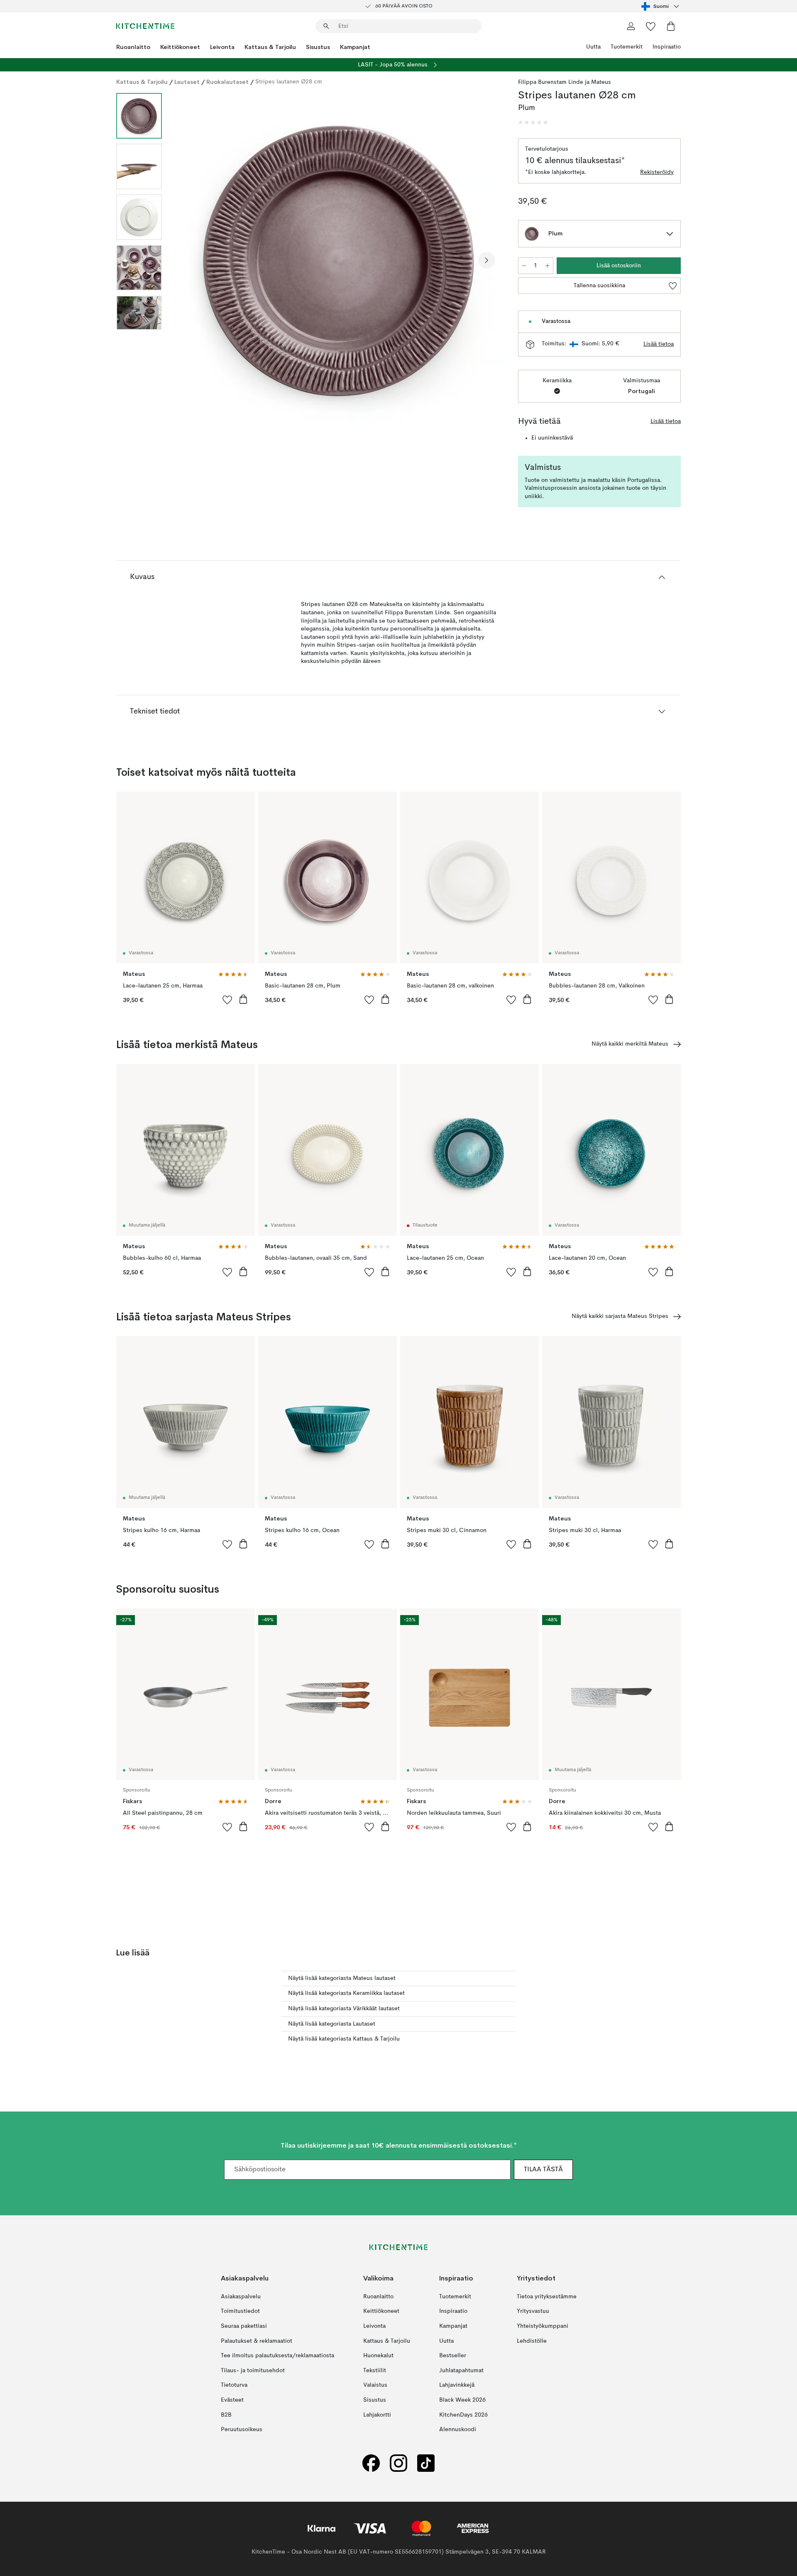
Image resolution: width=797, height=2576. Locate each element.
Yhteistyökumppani (543, 2326)
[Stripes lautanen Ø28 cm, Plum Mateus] (338, 259)
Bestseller (453, 2356)
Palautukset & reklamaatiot (257, 2341)
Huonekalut (378, 2356)
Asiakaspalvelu (241, 2297)
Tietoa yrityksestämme (547, 2297)
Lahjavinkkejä (457, 2385)
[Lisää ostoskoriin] (243, 999)
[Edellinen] (190, 260)
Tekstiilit (375, 2371)
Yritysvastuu (533, 2311)
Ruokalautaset (227, 82)
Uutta (593, 47)
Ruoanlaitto (133, 47)
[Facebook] (371, 2463)
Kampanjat (355, 47)
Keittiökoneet (180, 47)
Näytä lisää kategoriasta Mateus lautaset (342, 1978)
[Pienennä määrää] (524, 266)
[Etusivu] (145, 26)
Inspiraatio (667, 47)
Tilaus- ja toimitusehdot (253, 2371)
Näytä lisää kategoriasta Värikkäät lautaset (344, 2009)
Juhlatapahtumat (461, 2371)
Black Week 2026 (462, 2400)
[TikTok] (426, 2463)
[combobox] (661, 6)
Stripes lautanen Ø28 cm (289, 82)
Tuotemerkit (627, 47)
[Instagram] (398, 2463)
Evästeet (232, 2400)
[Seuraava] (487, 260)
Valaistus (375, 2385)
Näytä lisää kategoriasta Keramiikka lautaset (346, 1993)
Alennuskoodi (458, 2429)
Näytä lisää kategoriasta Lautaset (332, 2024)
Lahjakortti (377, 2415)
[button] (533, 122)
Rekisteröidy (657, 172)
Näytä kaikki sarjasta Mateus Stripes (620, 1316)
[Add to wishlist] (227, 1000)
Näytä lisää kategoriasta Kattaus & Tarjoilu (344, 2039)
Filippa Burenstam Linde (551, 82)
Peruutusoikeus (242, 2429)
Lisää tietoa (659, 344)
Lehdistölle (532, 2341)
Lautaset (187, 82)
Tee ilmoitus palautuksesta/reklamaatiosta (277, 2356)
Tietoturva (234, 2385)
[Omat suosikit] (651, 26)
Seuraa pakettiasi (244, 2326)
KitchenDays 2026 (463, 2415)
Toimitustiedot (240, 2311)
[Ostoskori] (671, 26)
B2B (226, 2415)
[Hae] (326, 26)
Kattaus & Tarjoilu (270, 47)
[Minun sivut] (631, 26)
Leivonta (222, 47)
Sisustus (318, 47)
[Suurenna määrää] (548, 266)
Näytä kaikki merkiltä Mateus (630, 1044)
